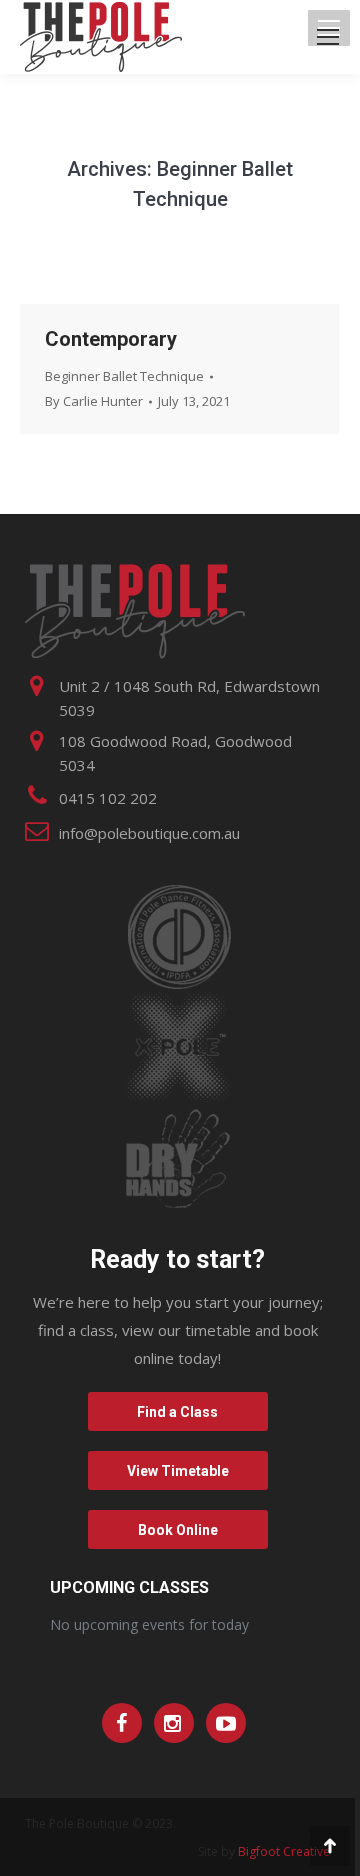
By (94, 401)
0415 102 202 (108, 798)
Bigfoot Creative (284, 1851)
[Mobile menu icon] (328, 37)
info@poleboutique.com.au (149, 833)
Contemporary (111, 339)
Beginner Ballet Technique (124, 376)
